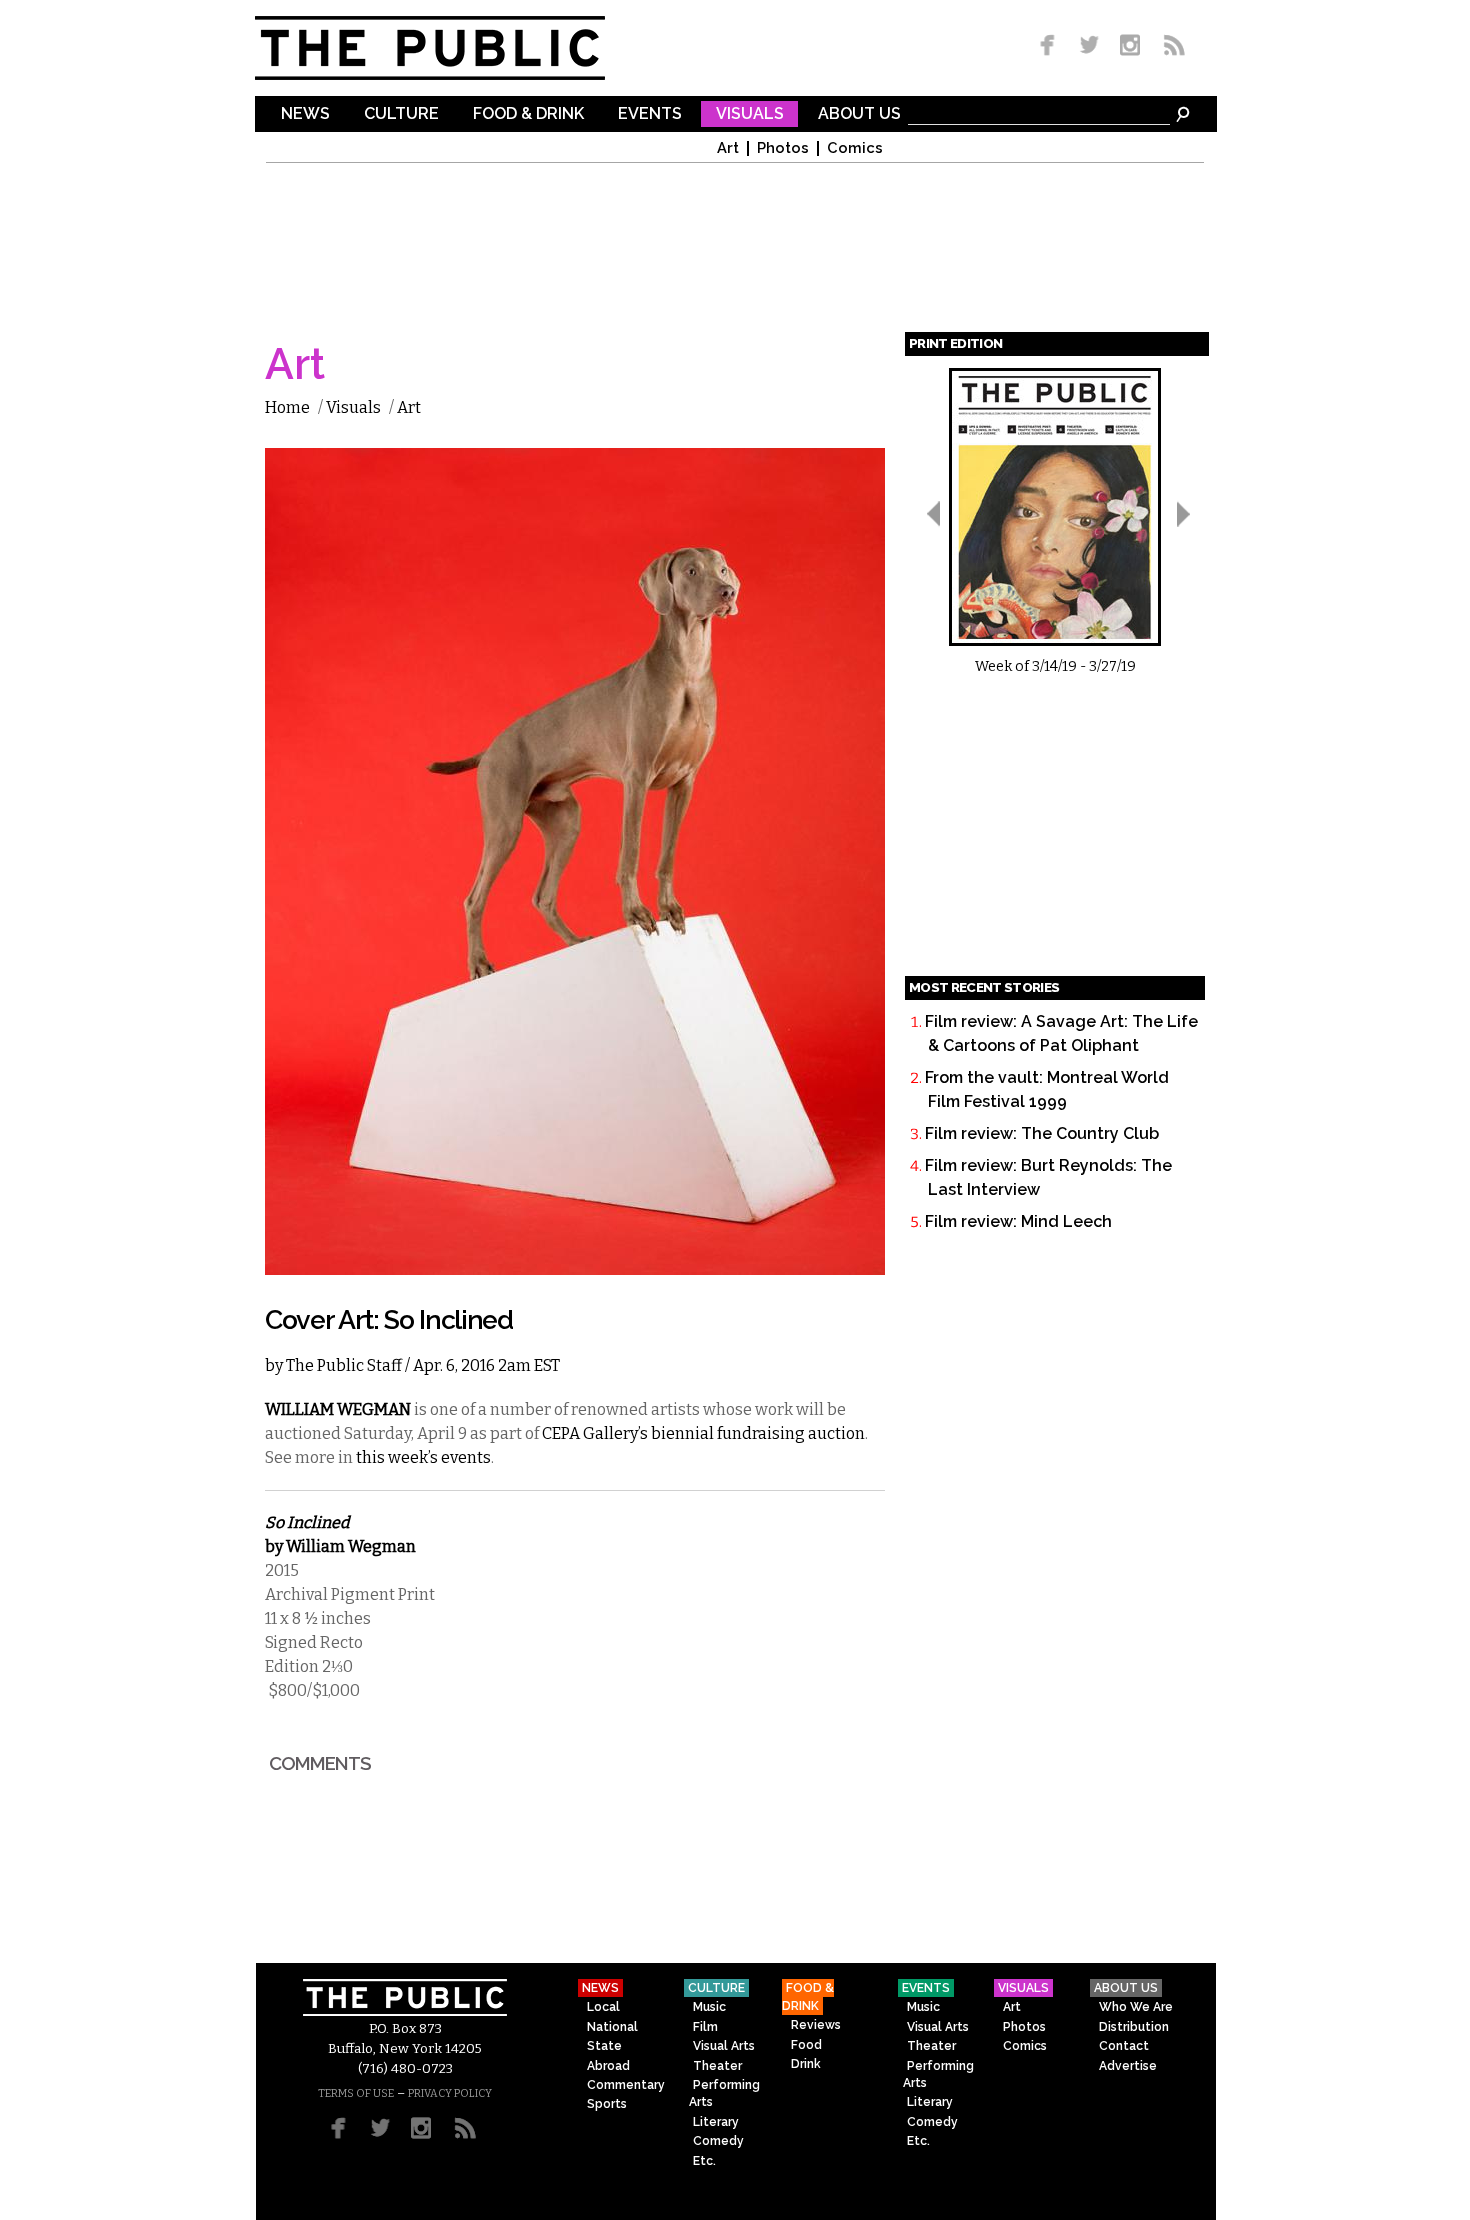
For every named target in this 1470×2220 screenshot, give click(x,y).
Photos (783, 148)
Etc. (704, 2161)
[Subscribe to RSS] (1169, 46)
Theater (717, 2066)
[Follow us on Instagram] (1129, 46)
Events (650, 114)
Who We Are (1136, 2007)
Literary (716, 2122)
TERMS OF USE (356, 2093)
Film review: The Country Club (1042, 1133)
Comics (855, 148)
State (604, 2046)
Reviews (816, 2025)
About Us (859, 114)
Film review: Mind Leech (1018, 1221)
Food (806, 2045)
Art (728, 148)
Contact (1124, 2046)
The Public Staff (344, 1365)
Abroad (608, 2066)
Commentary (626, 2085)
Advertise (1128, 2066)
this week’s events (423, 1457)
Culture (401, 114)
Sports (607, 2104)
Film (705, 2027)
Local (603, 2007)
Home (287, 407)
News (305, 114)
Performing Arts (724, 2093)
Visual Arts (724, 2046)
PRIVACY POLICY (450, 2093)
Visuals (750, 114)
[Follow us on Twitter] (1089, 46)
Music (709, 2007)
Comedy (718, 2141)
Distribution (1134, 2027)
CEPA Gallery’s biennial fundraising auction (703, 1433)
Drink (806, 2064)
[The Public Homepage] (455, 48)
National (612, 2027)
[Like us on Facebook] (1051, 46)
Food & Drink (528, 114)
